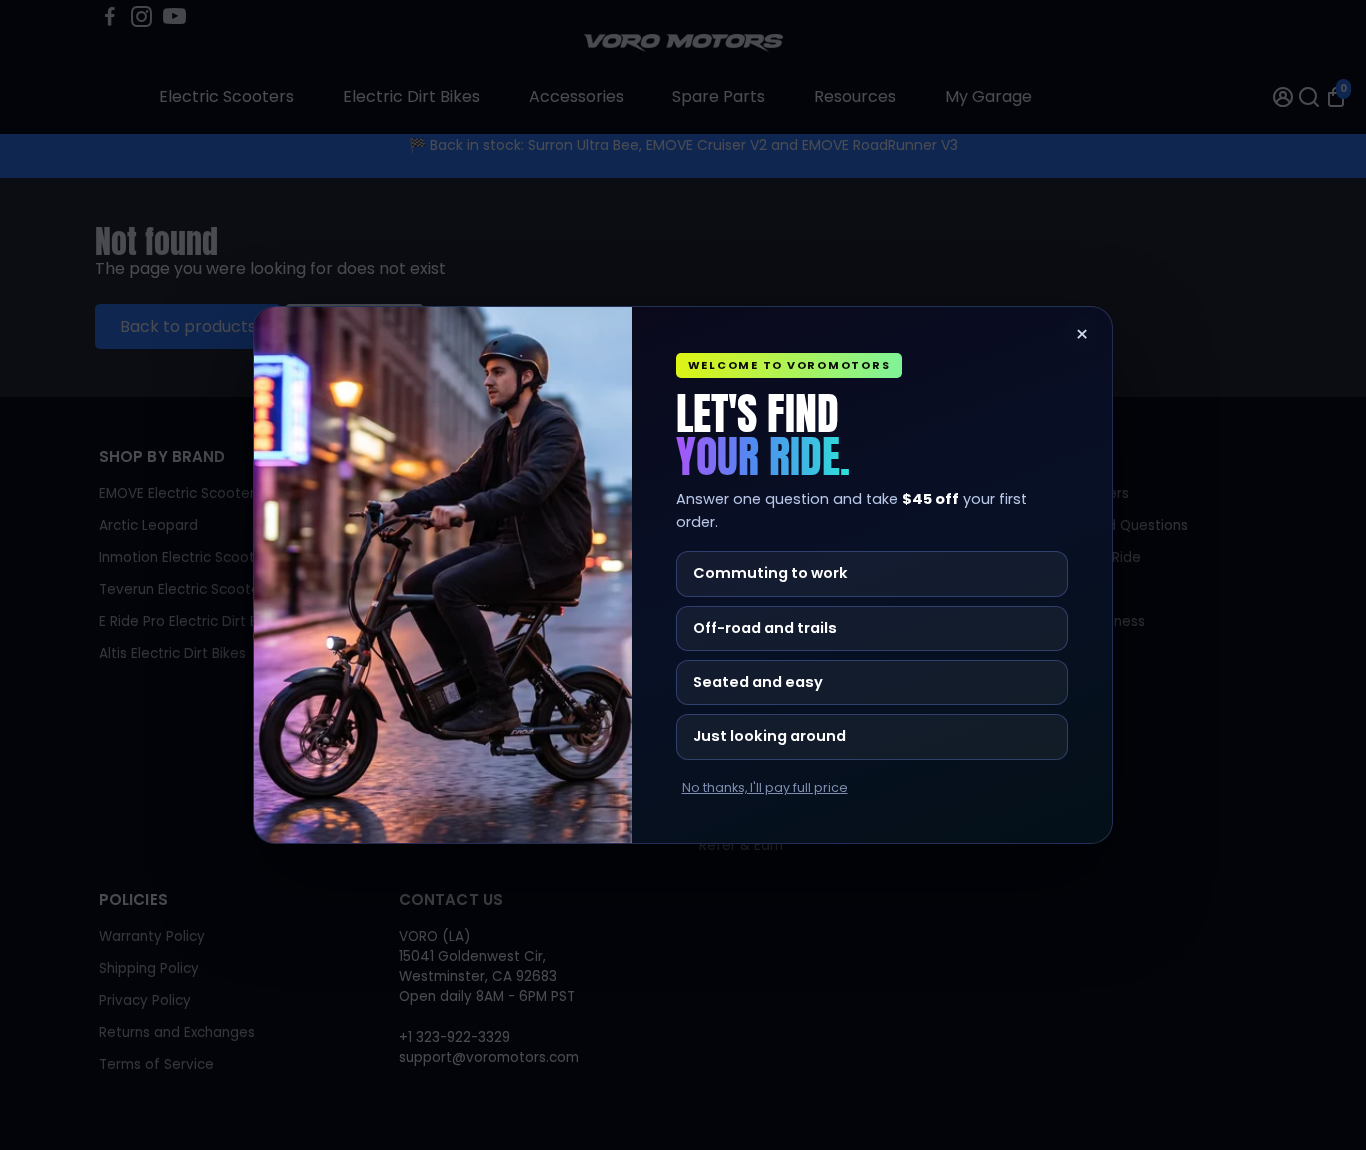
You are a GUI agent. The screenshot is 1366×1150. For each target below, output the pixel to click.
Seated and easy (758, 682)
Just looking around (769, 736)
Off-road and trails (765, 628)
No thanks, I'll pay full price (765, 788)
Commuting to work (770, 573)
